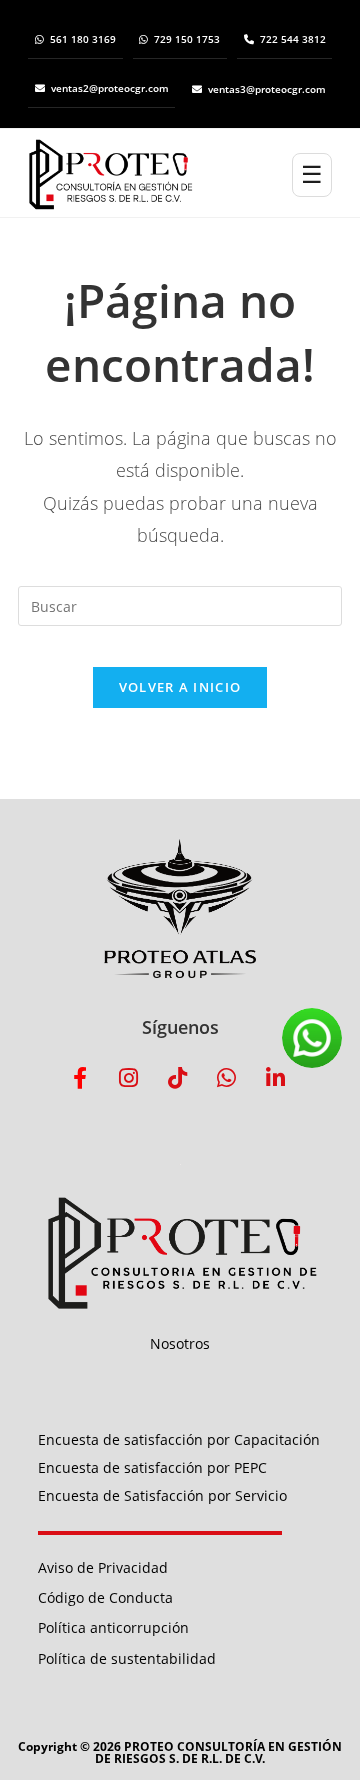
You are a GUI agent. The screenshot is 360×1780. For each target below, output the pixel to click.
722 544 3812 (293, 39)
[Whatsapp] (227, 1078)
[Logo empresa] (160, 175)
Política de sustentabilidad (127, 1658)
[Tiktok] (178, 1078)
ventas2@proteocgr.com (110, 88)
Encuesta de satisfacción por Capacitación (179, 1439)
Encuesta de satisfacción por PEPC (152, 1467)
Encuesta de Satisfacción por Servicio (162, 1495)
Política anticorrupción (113, 1627)
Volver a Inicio (180, 687)
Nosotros (180, 1343)
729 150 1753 (187, 39)
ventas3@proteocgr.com (267, 89)
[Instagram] (129, 1078)
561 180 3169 (83, 39)
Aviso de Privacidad (103, 1567)
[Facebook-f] (80, 1078)
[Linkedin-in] (276, 1078)
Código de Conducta (105, 1597)
